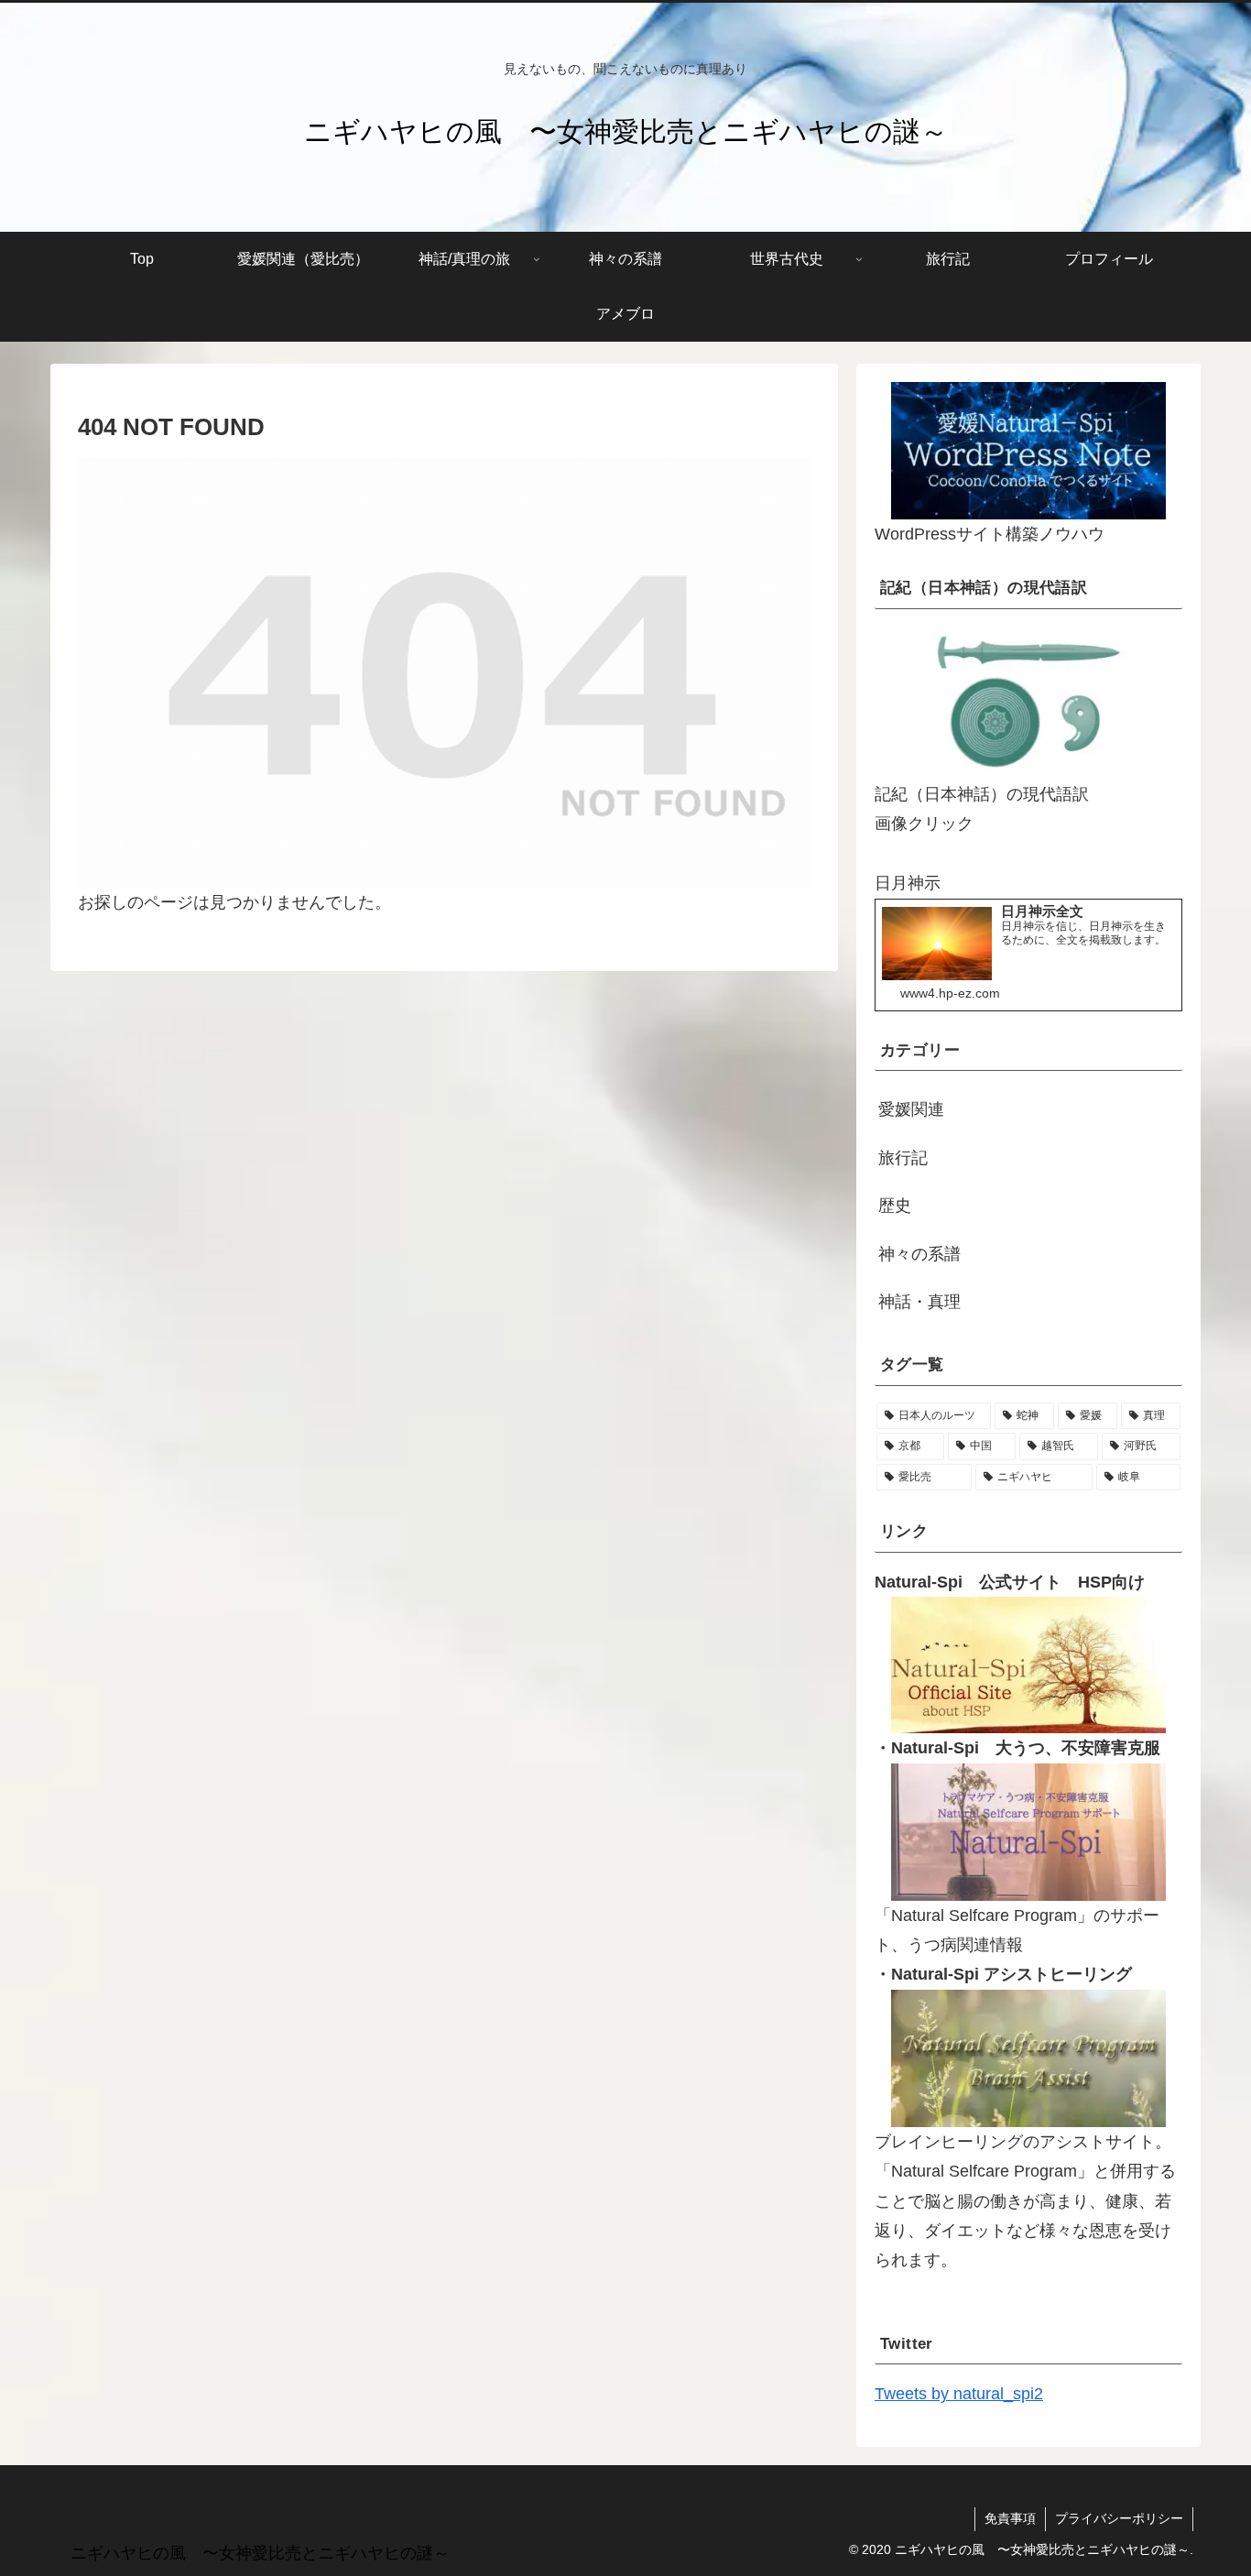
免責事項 (1010, 2518)
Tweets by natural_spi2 (959, 2394)
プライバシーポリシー (1119, 2518)
